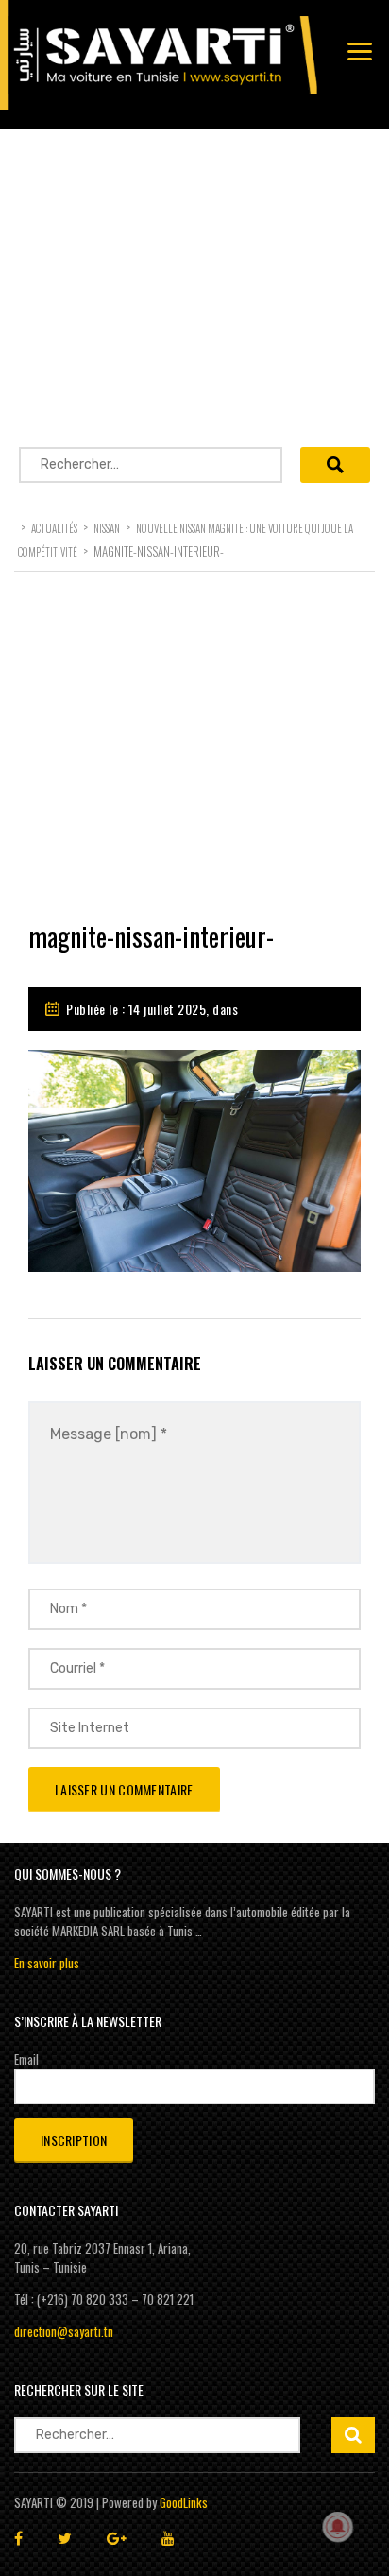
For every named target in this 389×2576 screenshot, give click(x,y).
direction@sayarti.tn (64, 2331)
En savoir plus (47, 1963)
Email (26, 2059)
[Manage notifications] (338, 2527)
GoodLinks (184, 2502)
